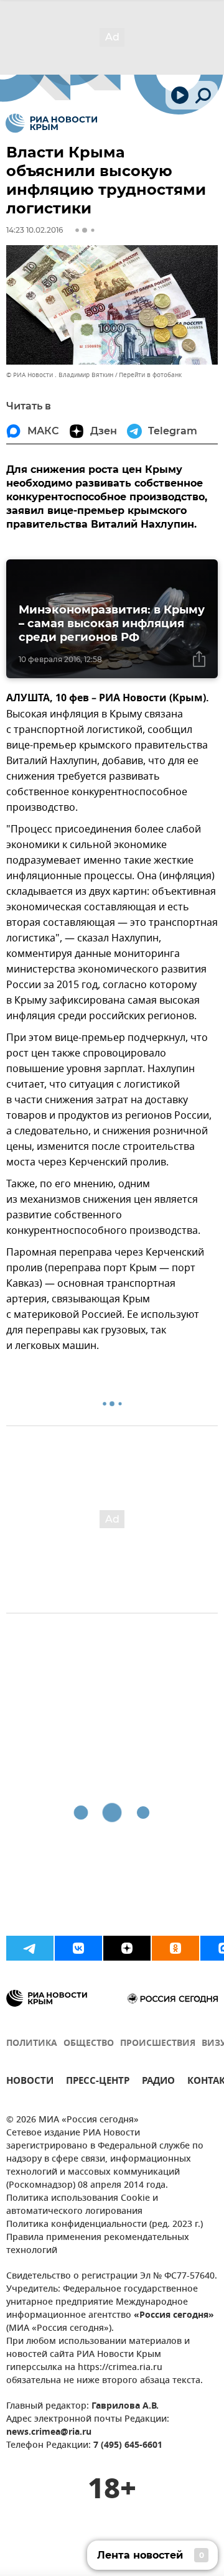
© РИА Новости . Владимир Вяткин (60, 375)
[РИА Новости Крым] (51, 123)
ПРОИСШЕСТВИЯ (158, 2044)
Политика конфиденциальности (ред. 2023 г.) (105, 2225)
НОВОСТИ (30, 2082)
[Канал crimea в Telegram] (30, 1948)
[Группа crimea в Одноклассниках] (175, 1948)
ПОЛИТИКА (32, 2044)
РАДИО (158, 2082)
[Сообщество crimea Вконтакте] (78, 1948)
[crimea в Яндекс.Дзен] (127, 1948)
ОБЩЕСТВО (89, 2044)
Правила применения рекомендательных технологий (98, 2244)
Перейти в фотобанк (150, 375)
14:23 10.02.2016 (35, 230)
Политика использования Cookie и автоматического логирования (82, 2205)
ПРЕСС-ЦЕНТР (98, 2082)
